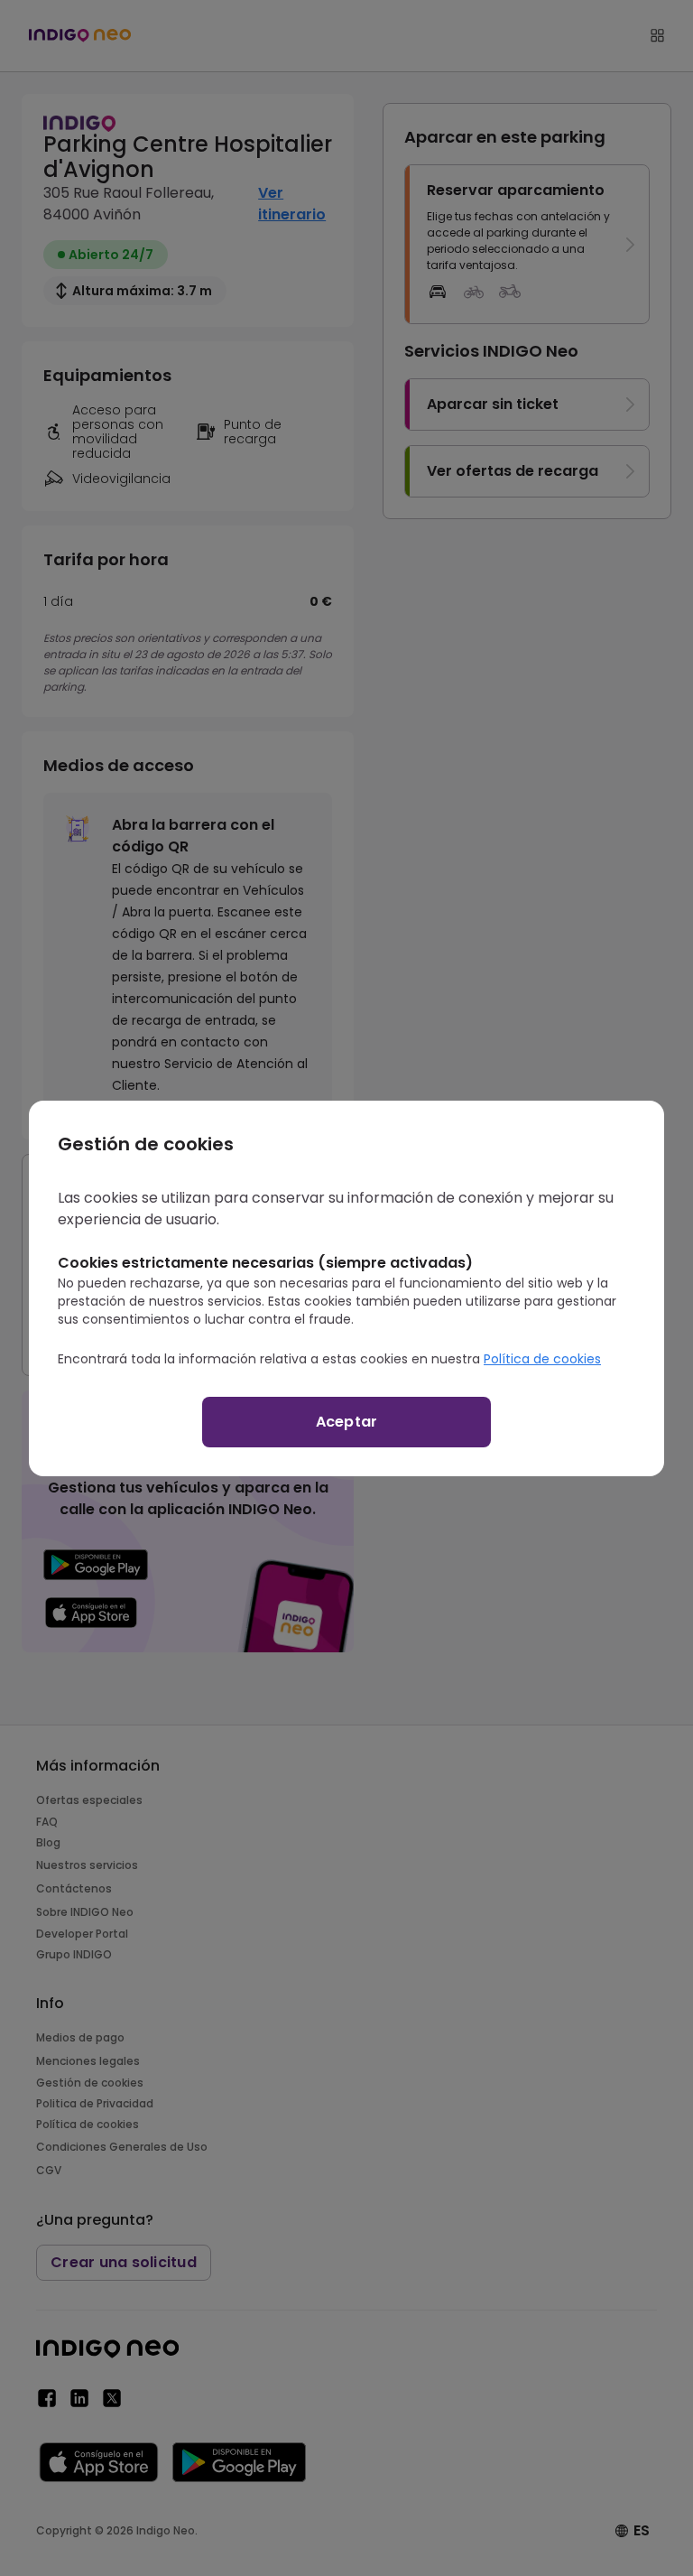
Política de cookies (542, 1359)
